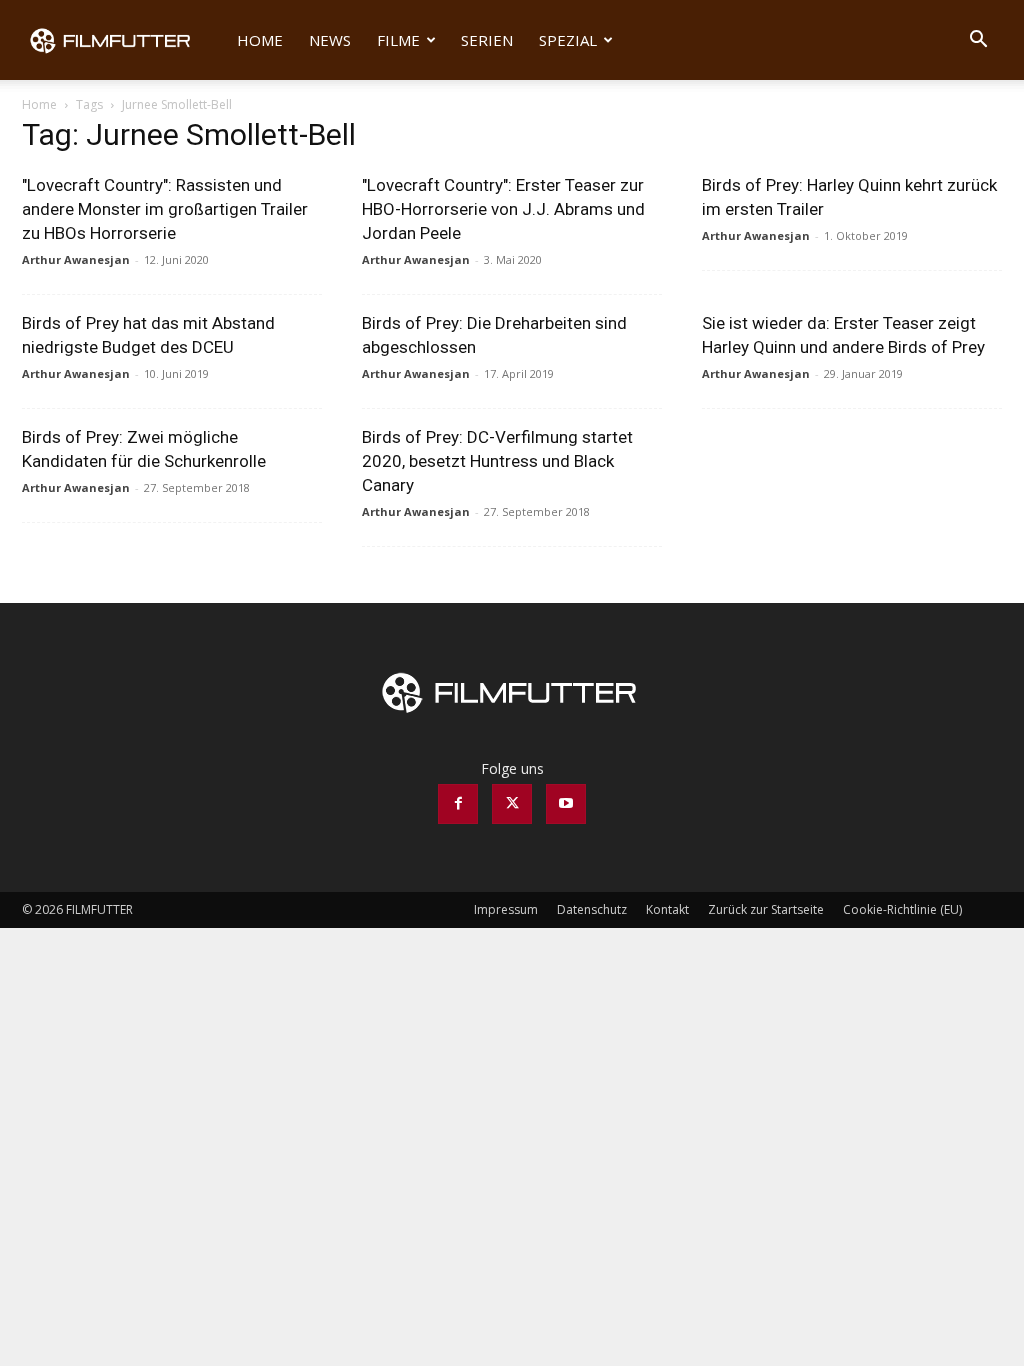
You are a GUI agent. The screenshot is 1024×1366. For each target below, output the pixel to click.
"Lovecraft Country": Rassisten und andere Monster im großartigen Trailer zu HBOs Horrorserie (165, 209)
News (330, 40)
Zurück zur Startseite (766, 909)
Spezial (568, 40)
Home (260, 40)
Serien (487, 40)
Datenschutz (592, 909)
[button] (978, 41)
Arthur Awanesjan (76, 259)
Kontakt (667, 909)
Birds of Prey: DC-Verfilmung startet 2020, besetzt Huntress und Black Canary (497, 461)
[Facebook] (458, 804)
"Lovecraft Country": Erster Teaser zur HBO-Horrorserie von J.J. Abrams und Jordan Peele (503, 209)
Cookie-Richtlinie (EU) (902, 909)
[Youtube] (566, 804)
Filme (398, 40)
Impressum (506, 909)
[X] (512, 804)
